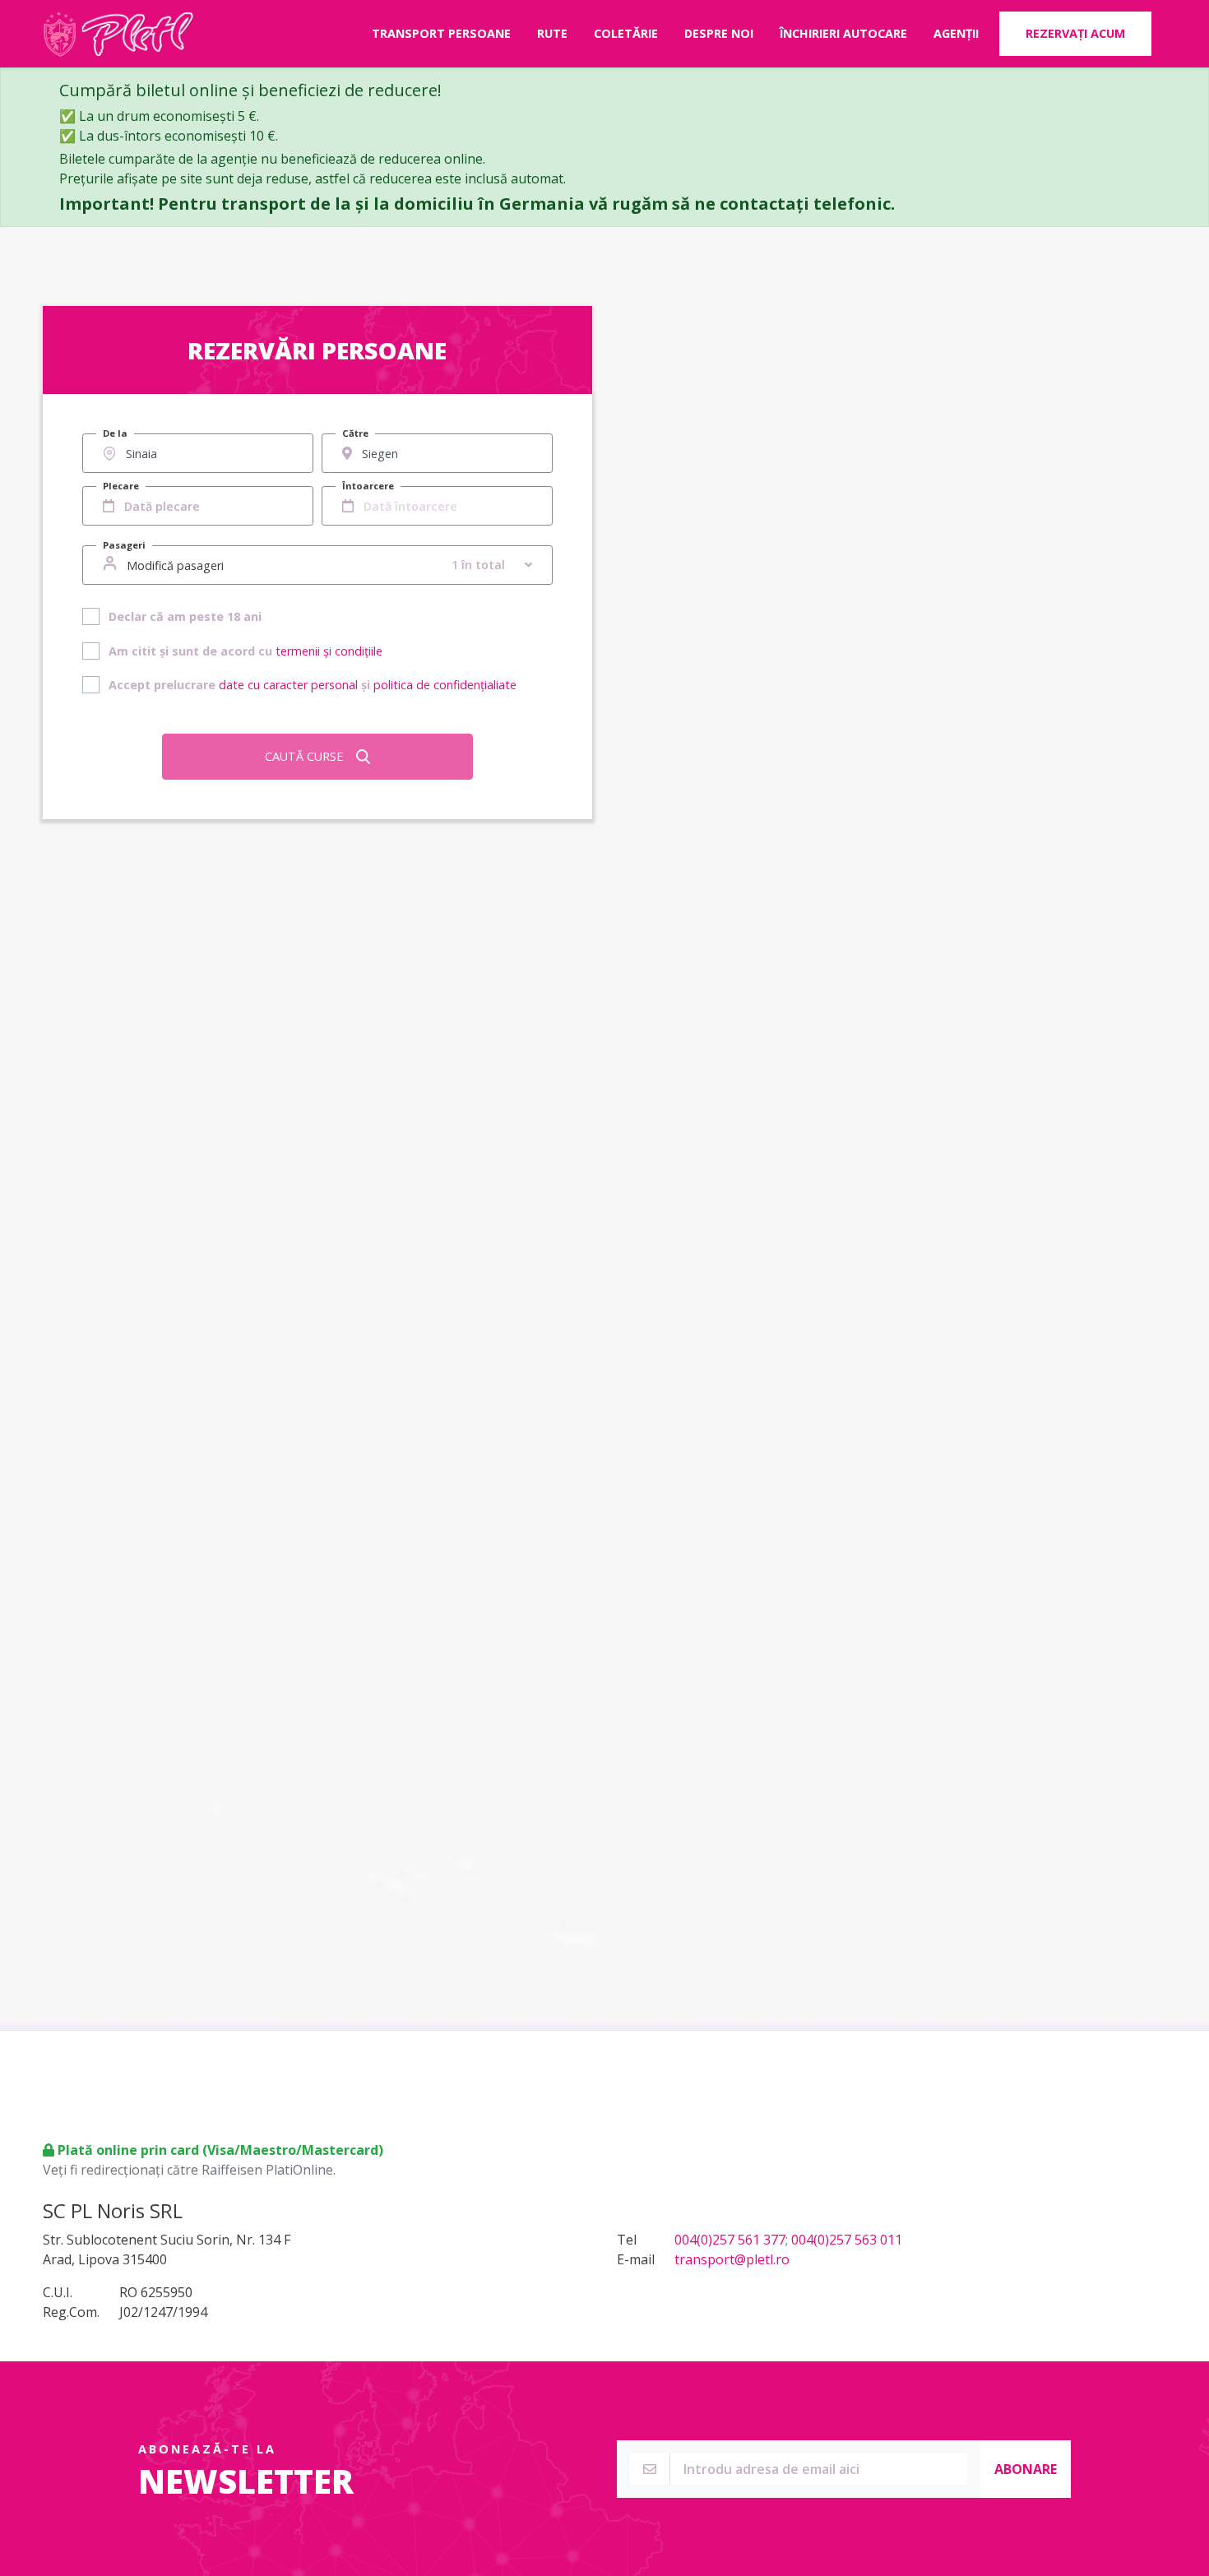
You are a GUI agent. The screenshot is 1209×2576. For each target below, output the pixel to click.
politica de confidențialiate (445, 685)
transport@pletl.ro (732, 2259)
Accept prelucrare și (313, 685)
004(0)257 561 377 (730, 2240)
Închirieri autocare (843, 33)
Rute (552, 33)
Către (355, 433)
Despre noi (719, 33)
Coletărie (626, 33)
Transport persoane (441, 33)
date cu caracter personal (288, 685)
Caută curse (304, 756)
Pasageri (124, 545)
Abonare (1026, 2469)
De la (115, 433)
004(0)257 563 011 (847, 2240)
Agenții (956, 33)
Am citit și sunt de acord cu (246, 651)
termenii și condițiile (329, 651)
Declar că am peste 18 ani (185, 616)
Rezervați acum (1075, 33)
